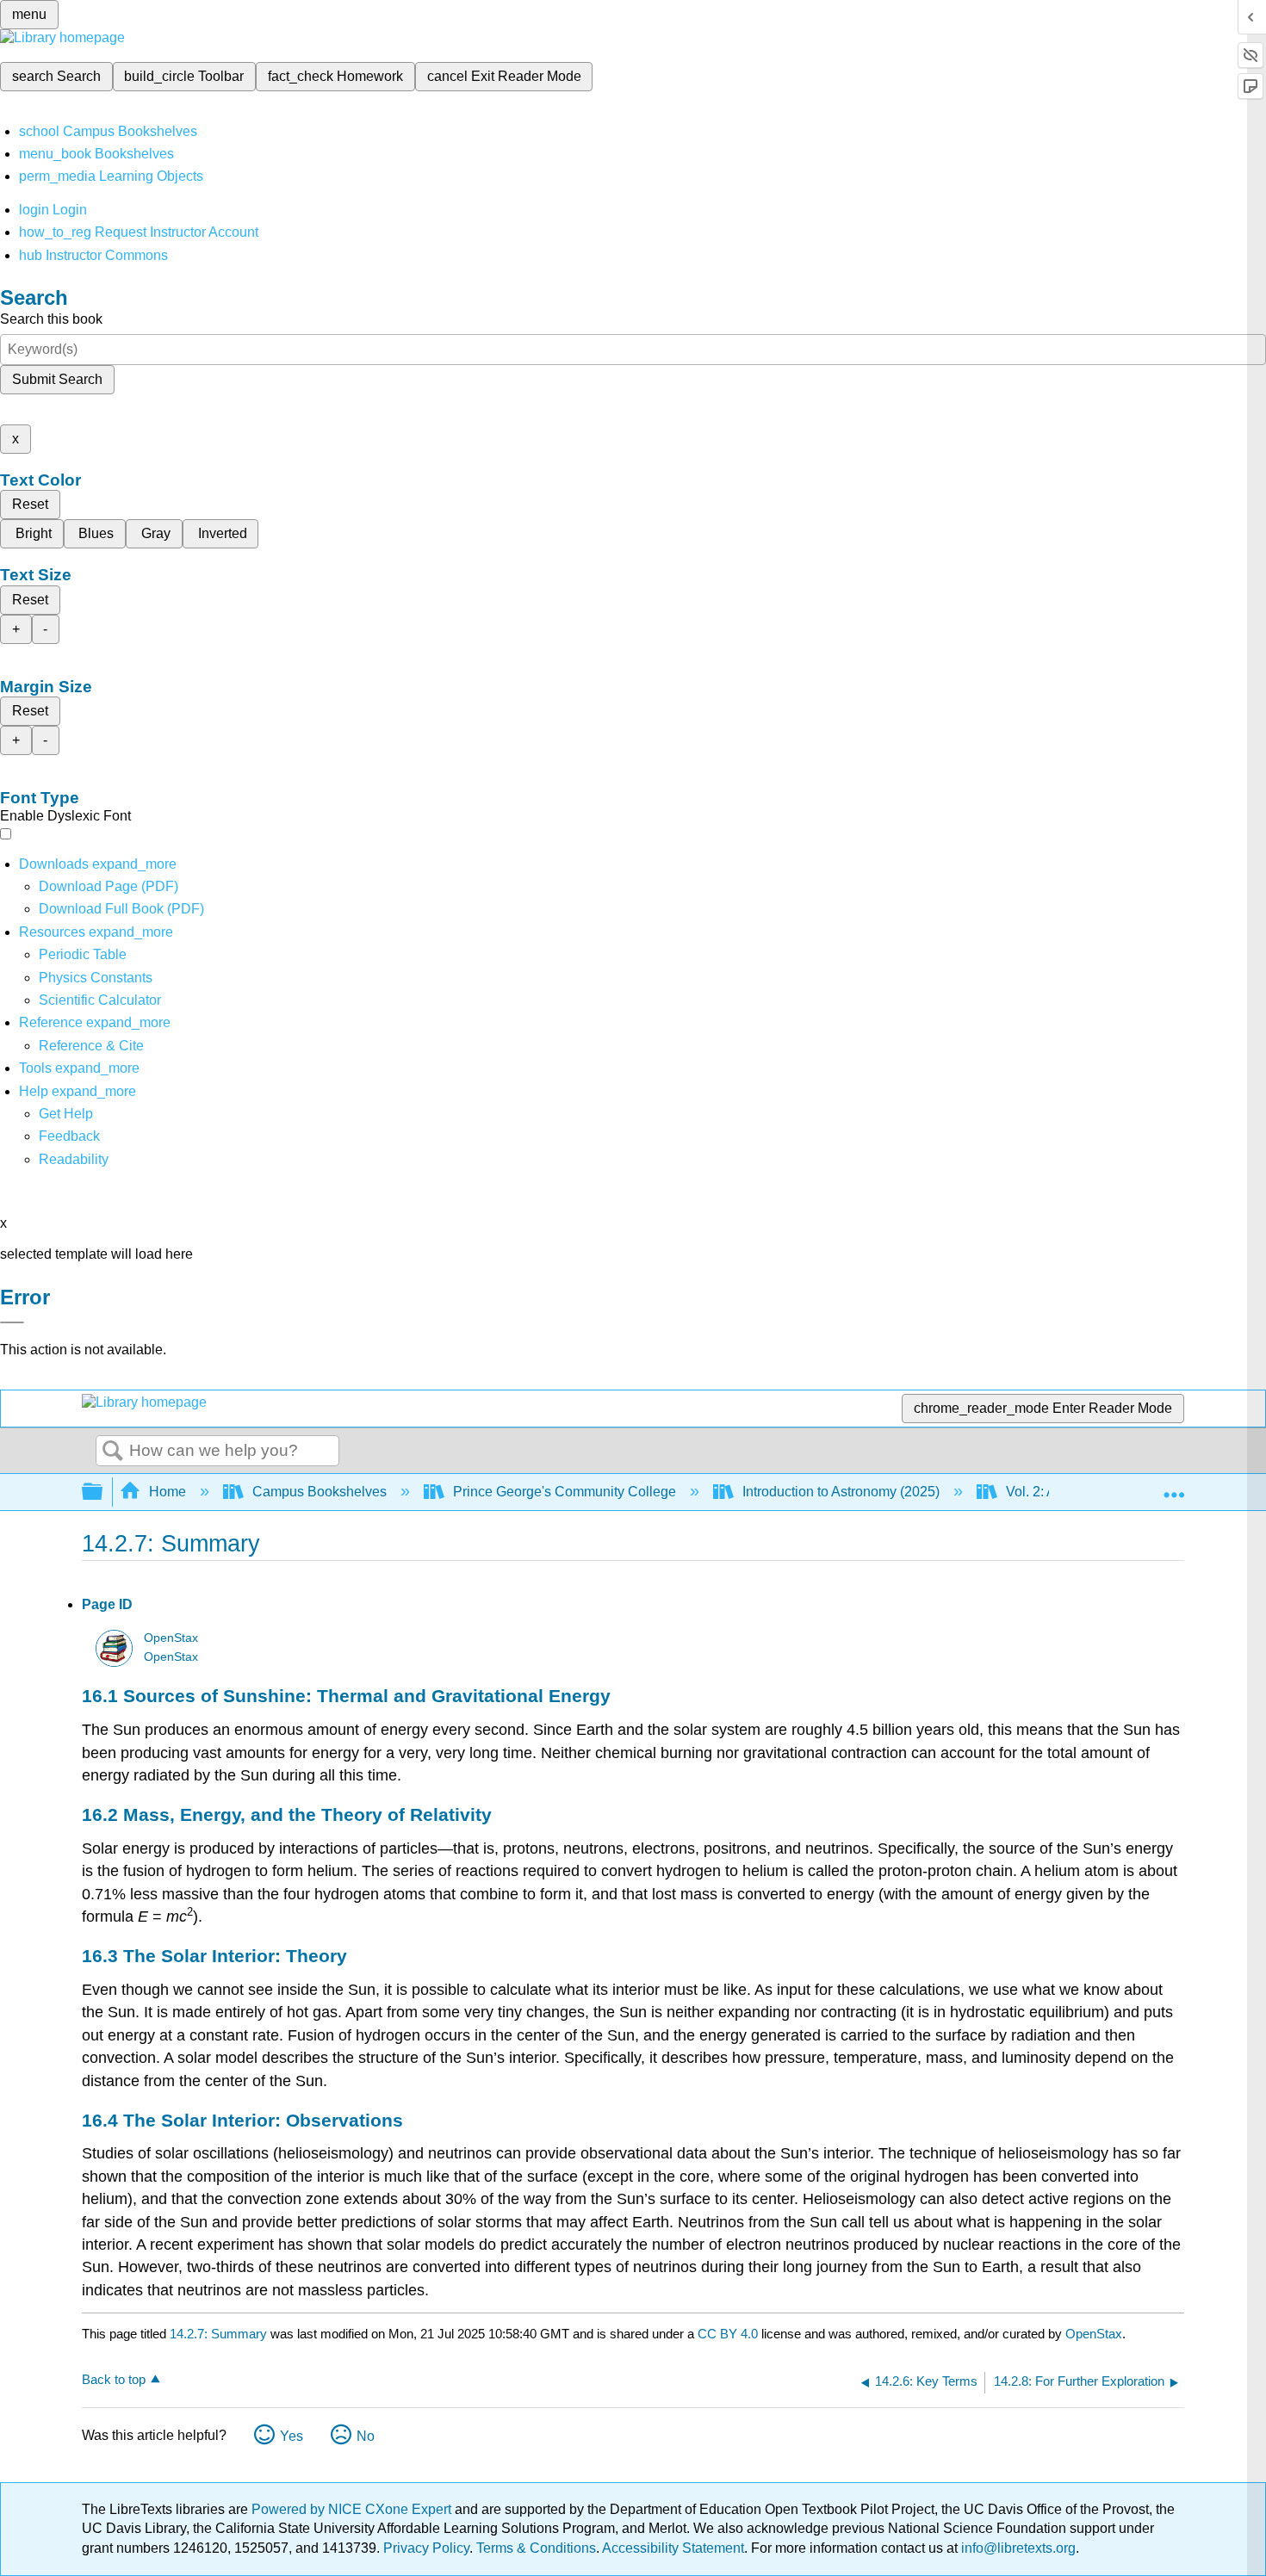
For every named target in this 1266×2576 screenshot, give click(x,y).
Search (113, 1452)
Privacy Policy (426, 2548)
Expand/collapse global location (1174, 1487)
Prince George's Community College (565, 1492)
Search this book (51, 319)
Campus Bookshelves (320, 1492)
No (366, 2436)
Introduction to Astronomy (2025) (841, 1492)
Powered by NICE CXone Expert (353, 2509)
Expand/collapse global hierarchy (103, 1492)
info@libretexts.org (1017, 2548)
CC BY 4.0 (728, 2334)
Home (168, 1492)
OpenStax (171, 1638)
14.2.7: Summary (218, 2334)
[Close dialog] (12, 1322)
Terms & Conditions (536, 2548)
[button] (69, 1136)
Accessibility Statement (673, 2548)
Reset (30, 504)
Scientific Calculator (100, 1000)
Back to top (114, 2379)
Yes (292, 2436)
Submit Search (57, 379)
